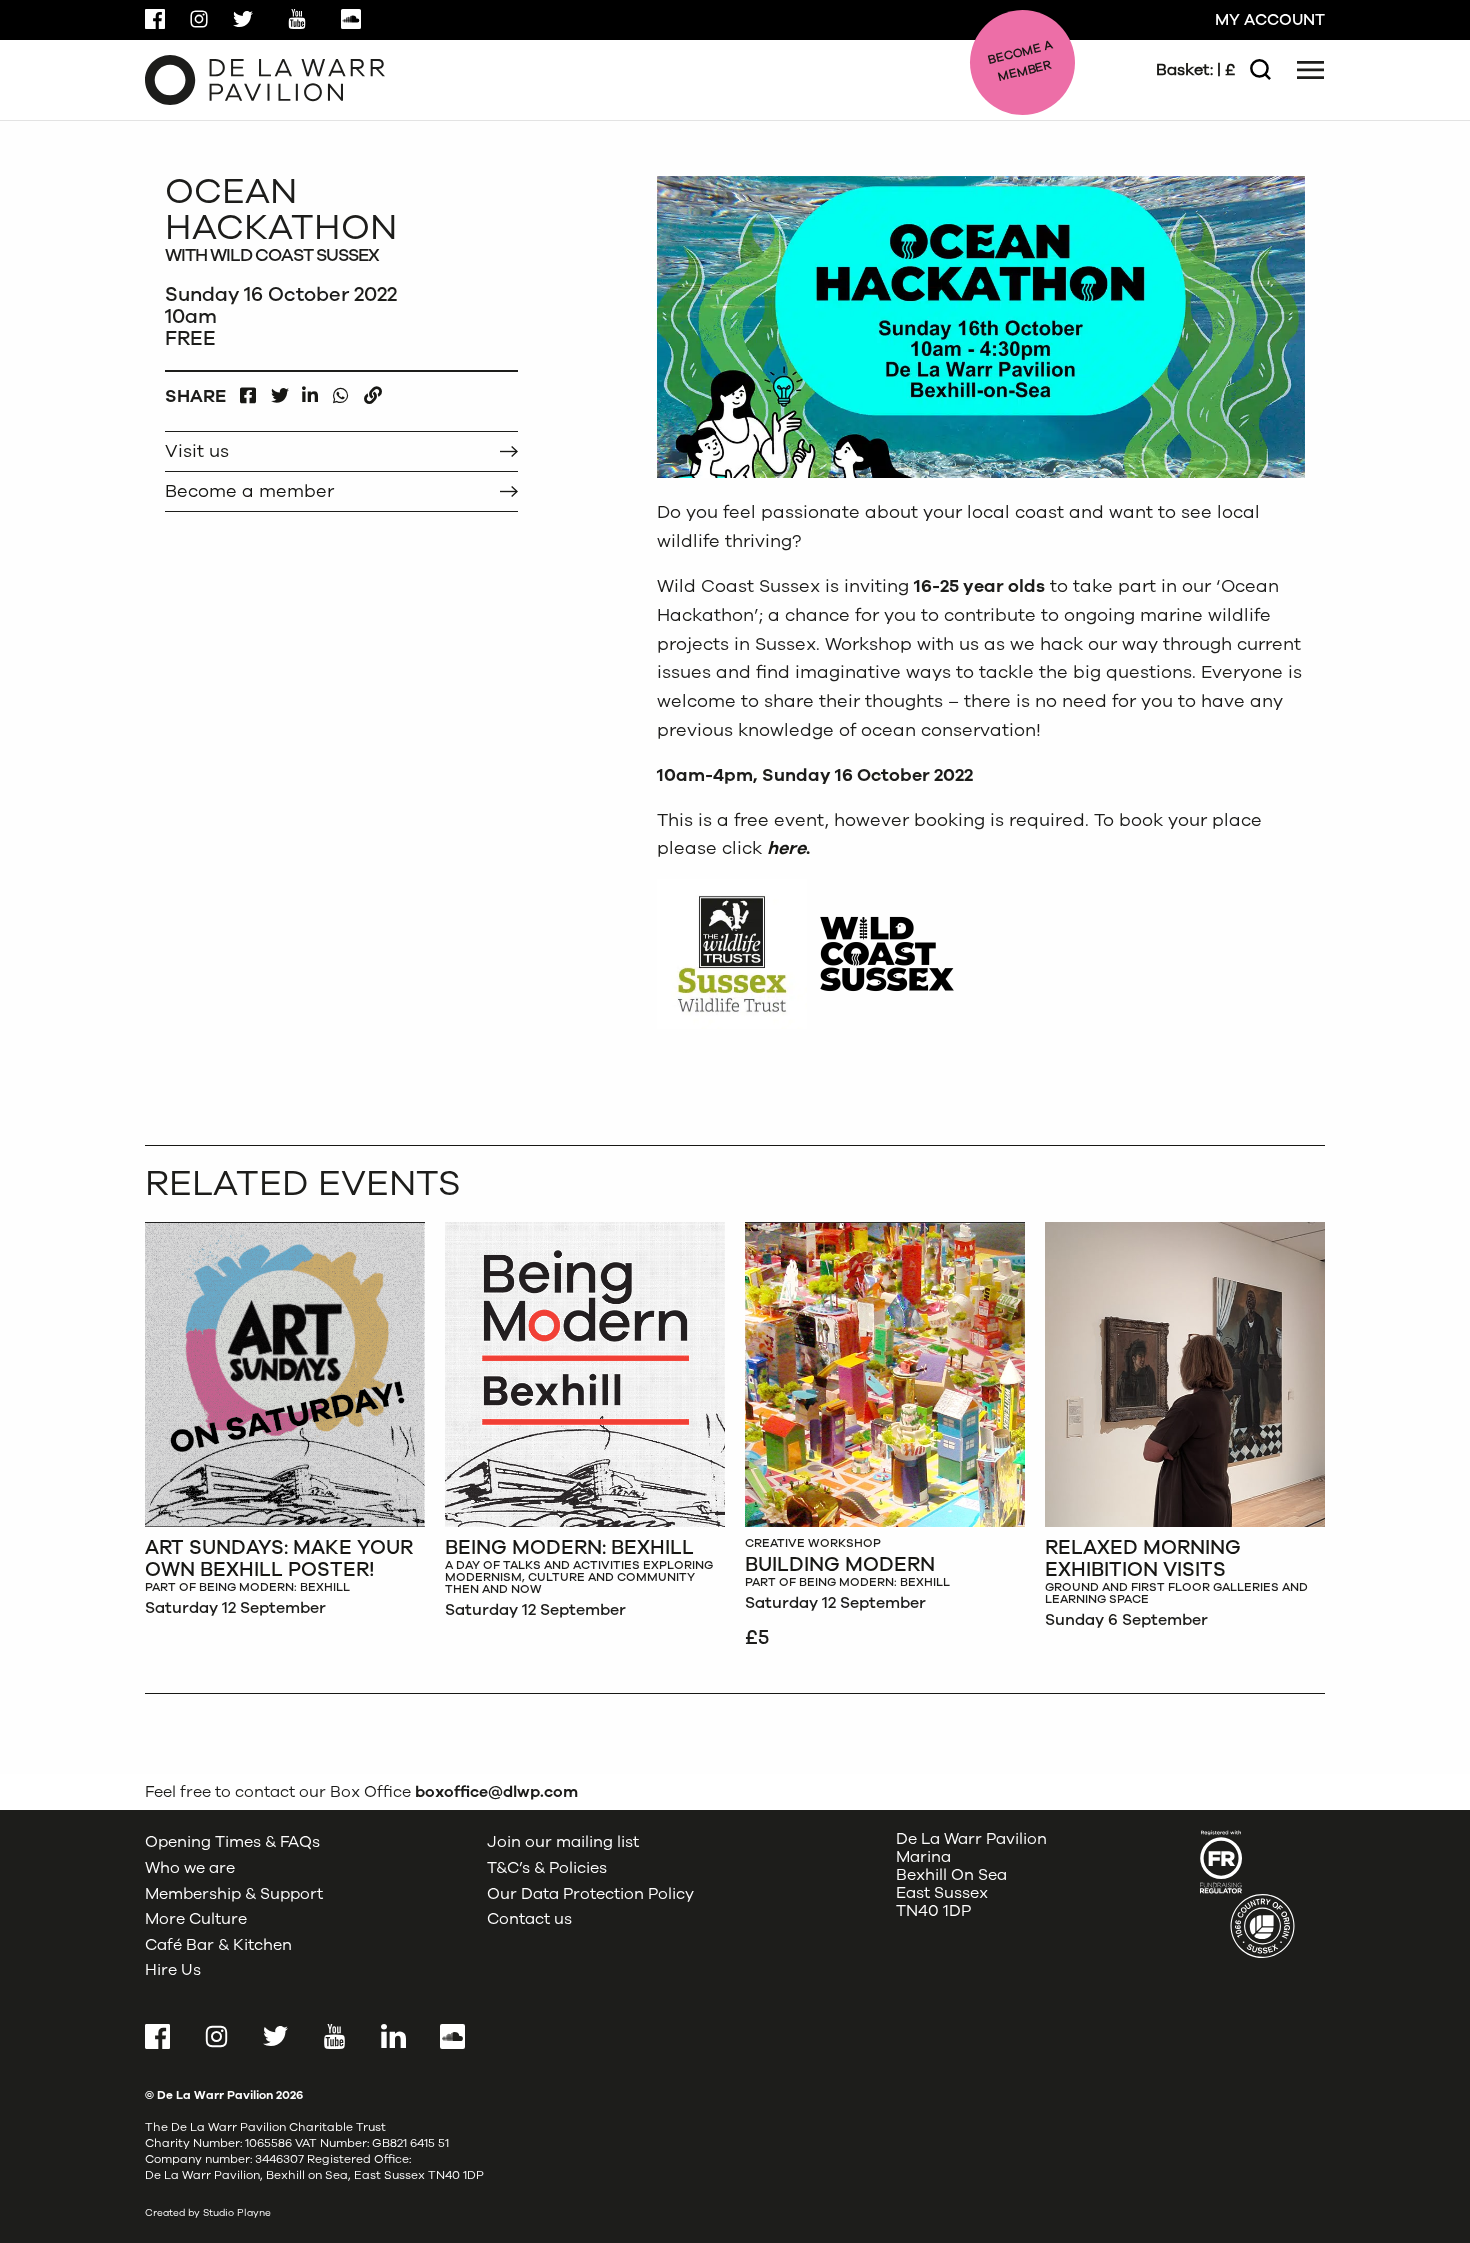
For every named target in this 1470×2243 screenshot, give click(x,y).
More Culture (196, 1919)
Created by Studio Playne (208, 2213)
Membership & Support (234, 1894)
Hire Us (173, 1970)
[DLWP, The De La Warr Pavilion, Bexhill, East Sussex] (265, 79)
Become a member (249, 491)
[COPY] (372, 390)
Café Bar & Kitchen (218, 1945)
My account (1270, 20)
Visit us (197, 451)
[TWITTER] (279, 390)
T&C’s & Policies (547, 1868)
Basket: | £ (1195, 70)
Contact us (529, 1919)
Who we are (190, 1868)
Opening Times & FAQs (232, 1842)
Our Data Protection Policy (590, 1894)
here (786, 848)
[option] (285, 1425)
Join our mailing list (563, 1842)
